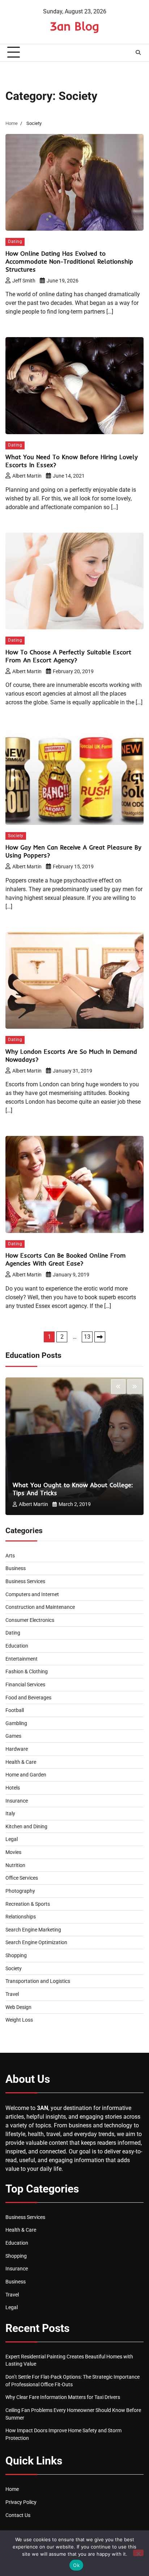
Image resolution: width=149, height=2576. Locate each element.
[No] (138, 2553)
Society (16, 836)
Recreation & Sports (28, 1904)
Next (100, 1337)
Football (15, 1710)
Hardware (17, 1749)
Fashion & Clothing (27, 1671)
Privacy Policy (21, 2502)
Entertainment (22, 1659)
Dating (15, 242)
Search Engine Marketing (33, 1930)
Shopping (16, 1955)
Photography (20, 1891)
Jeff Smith (24, 281)
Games (13, 1736)
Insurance (17, 1801)
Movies (13, 1852)
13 (87, 1337)
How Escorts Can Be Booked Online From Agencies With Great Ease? (66, 1259)
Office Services (22, 1878)
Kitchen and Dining (26, 1826)
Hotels (13, 1788)
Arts (10, 1556)
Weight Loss (19, 2020)
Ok (76, 2565)
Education (17, 1646)
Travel (12, 1994)
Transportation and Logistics (38, 1981)
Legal (12, 1839)
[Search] (138, 53)
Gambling (16, 1723)
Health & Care (21, 1762)
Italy (10, 1813)
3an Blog (74, 26)
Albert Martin (27, 476)
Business (16, 1568)
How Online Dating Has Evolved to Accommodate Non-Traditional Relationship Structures (69, 261)
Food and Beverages (28, 1698)
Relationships (21, 1917)
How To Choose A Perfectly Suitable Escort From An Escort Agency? (68, 656)
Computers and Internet (32, 1594)
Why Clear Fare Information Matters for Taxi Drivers (63, 2397)
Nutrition (15, 1865)
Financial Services (25, 1685)
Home (12, 2489)
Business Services (25, 1581)
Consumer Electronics (30, 1620)
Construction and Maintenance (40, 1607)
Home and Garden (26, 1775)
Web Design (18, 2007)
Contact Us (18, 2515)
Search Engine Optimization (36, 1942)
